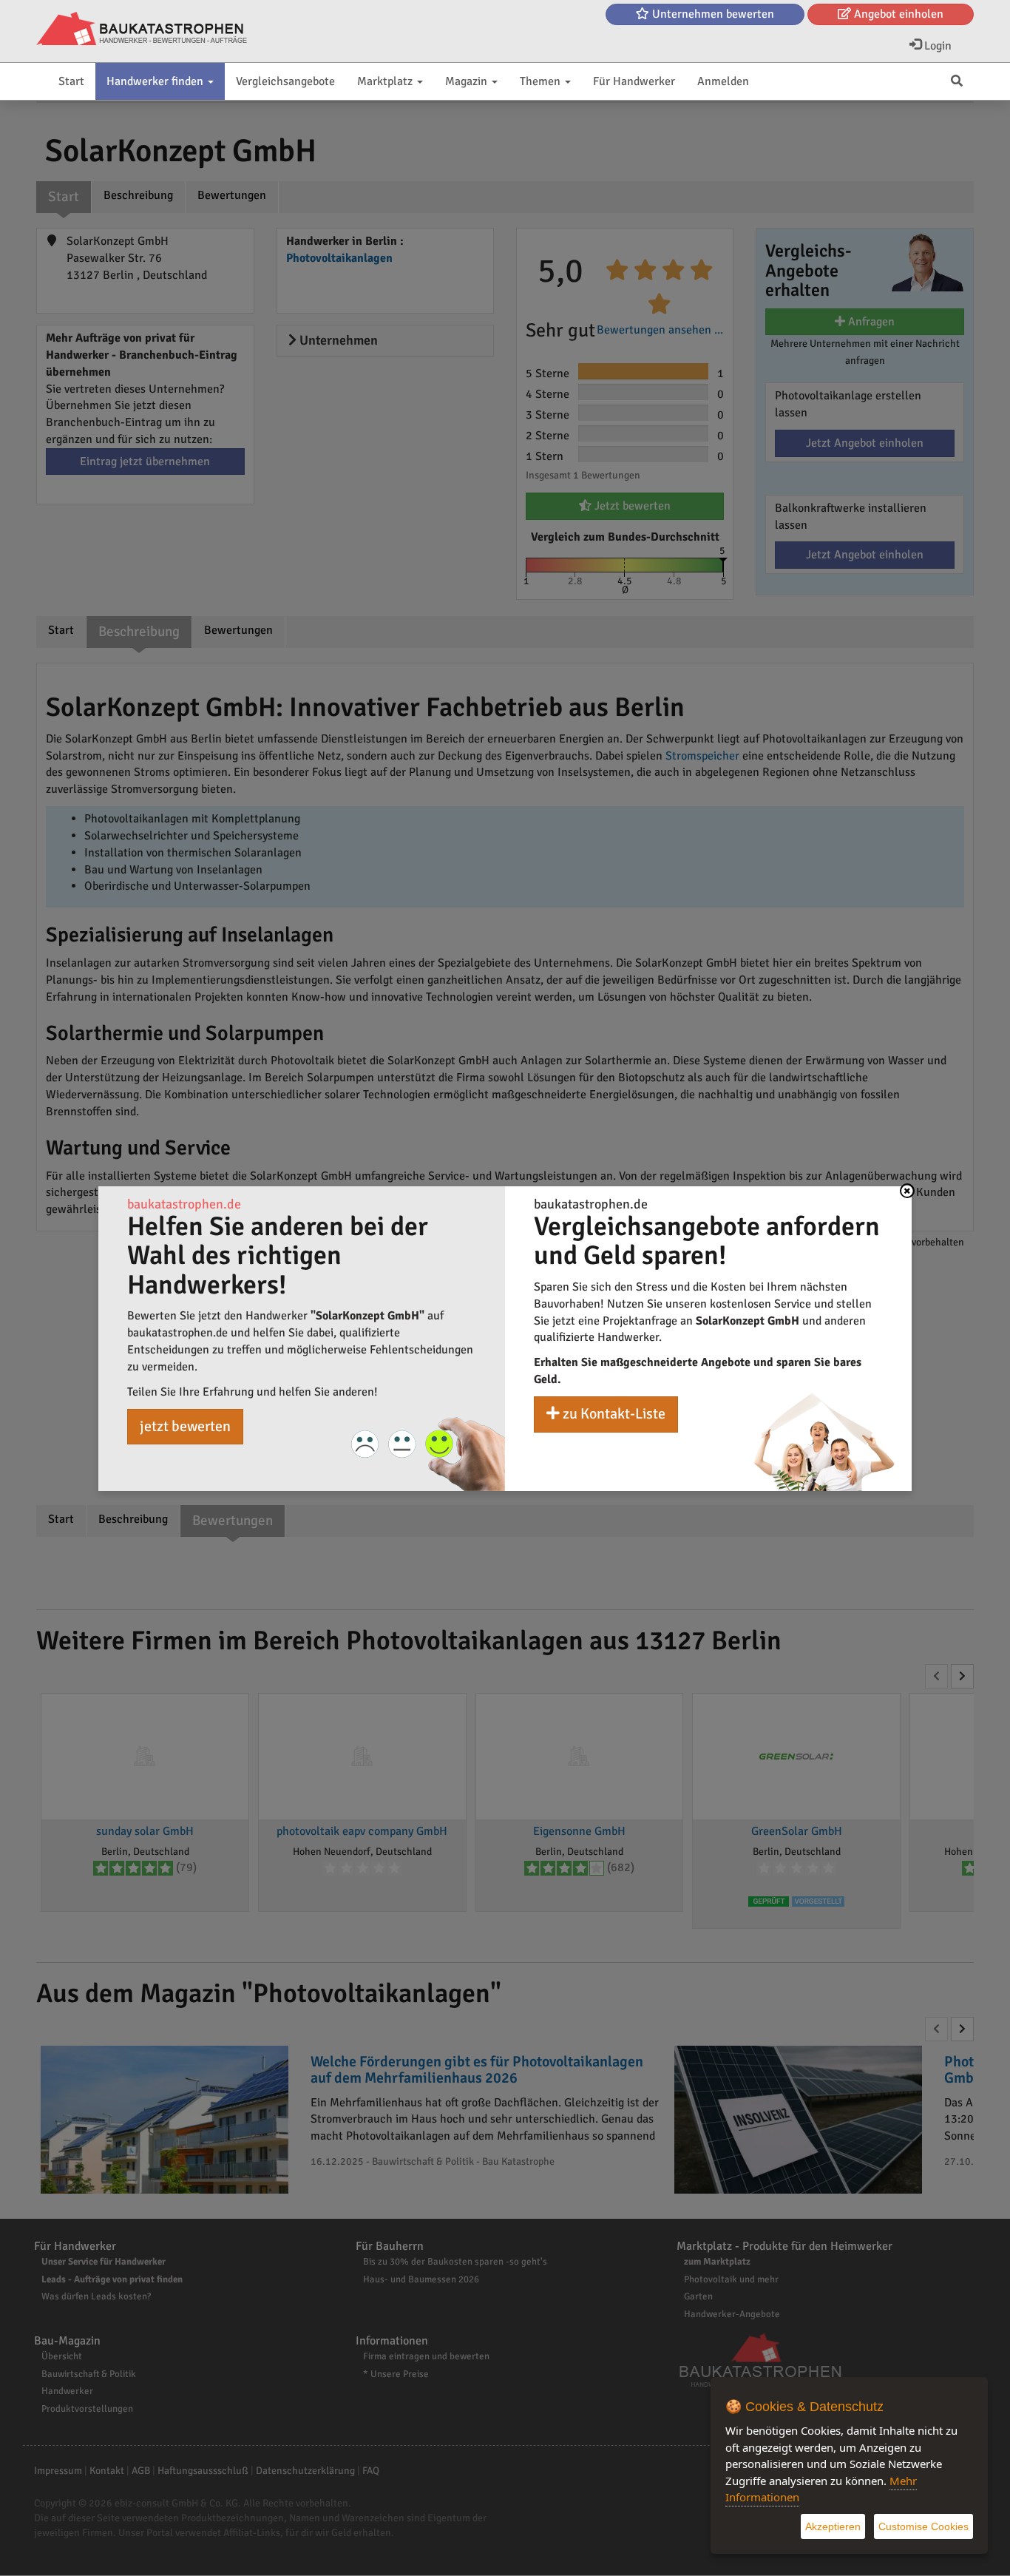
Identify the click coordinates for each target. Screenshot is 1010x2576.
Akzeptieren (833, 2526)
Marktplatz (386, 81)
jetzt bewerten (185, 1426)
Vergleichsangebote (285, 81)
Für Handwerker (634, 81)
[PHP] (142, 30)
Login (936, 46)
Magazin (468, 81)
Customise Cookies (923, 2526)
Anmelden (723, 81)
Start (71, 81)
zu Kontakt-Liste (613, 1414)
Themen (542, 81)
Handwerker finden (156, 81)
